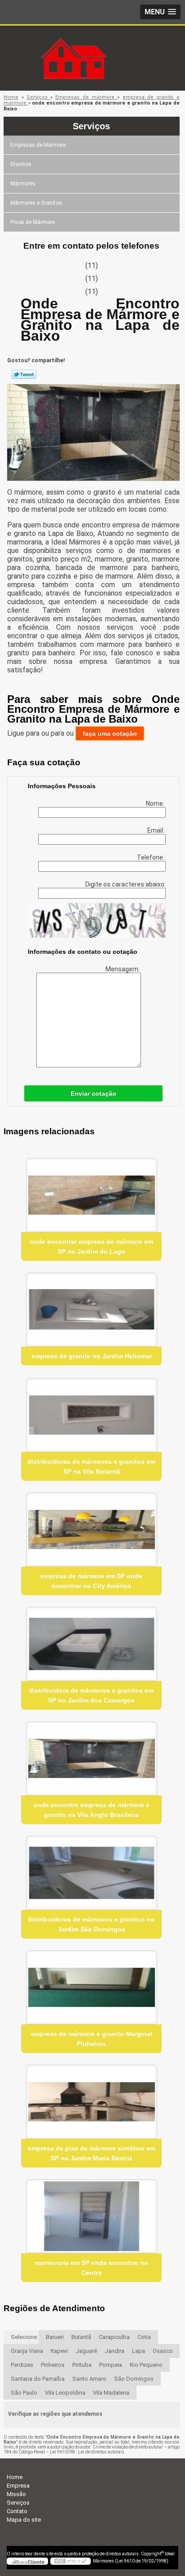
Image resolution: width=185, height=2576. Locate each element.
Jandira (115, 2351)
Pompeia (111, 2365)
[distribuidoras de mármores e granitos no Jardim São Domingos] (91, 1873)
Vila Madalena (111, 2393)
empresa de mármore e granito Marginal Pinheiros (92, 2039)
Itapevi (59, 2351)
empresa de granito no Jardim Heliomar (92, 1356)
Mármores (23, 184)
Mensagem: (123, 969)
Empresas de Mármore (38, 145)
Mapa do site (24, 2520)
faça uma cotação (110, 733)
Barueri (55, 2337)
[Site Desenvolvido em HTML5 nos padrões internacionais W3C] (70, 2561)
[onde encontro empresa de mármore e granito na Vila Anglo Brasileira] (91, 1758)
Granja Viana (27, 2351)
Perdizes (22, 2365)
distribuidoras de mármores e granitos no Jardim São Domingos (91, 1924)
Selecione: (24, 2337)
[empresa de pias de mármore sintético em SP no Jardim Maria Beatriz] (91, 2102)
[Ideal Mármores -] (92, 44)
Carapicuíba (114, 2337)
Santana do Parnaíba (38, 2379)
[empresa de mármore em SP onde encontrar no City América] (91, 1529)
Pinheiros (53, 2365)
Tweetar (24, 374)
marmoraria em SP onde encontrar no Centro (91, 2268)
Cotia (144, 2337)
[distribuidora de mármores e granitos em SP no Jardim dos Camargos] (91, 1644)
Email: (156, 830)
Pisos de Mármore (33, 222)
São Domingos (134, 2379)
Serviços (91, 126)
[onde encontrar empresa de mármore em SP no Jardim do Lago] (91, 1195)
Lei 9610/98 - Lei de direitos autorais (87, 2452)
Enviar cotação (93, 1093)
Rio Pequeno (146, 2365)
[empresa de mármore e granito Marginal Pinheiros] (91, 1987)
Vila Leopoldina (65, 2393)
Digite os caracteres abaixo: (126, 884)
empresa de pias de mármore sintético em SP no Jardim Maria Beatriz (92, 2153)
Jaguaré (86, 2351)
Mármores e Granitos (36, 203)
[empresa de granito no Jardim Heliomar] (91, 1310)
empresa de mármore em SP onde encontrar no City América (91, 1581)
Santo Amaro (89, 2379)
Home (15, 2477)
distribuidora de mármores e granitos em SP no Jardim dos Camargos (91, 1695)
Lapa (139, 2351)
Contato (17, 2511)
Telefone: (151, 857)
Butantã (81, 2337)
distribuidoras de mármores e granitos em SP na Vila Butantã (91, 1466)
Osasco (163, 2351)
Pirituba (82, 2365)
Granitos (21, 164)
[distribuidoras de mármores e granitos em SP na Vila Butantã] (91, 1415)
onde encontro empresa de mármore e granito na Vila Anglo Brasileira (91, 1810)
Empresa (18, 2486)
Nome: (156, 803)
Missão (16, 2494)
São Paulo (24, 2393)
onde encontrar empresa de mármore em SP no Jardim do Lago (91, 1246)
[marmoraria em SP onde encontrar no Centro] (91, 2216)
